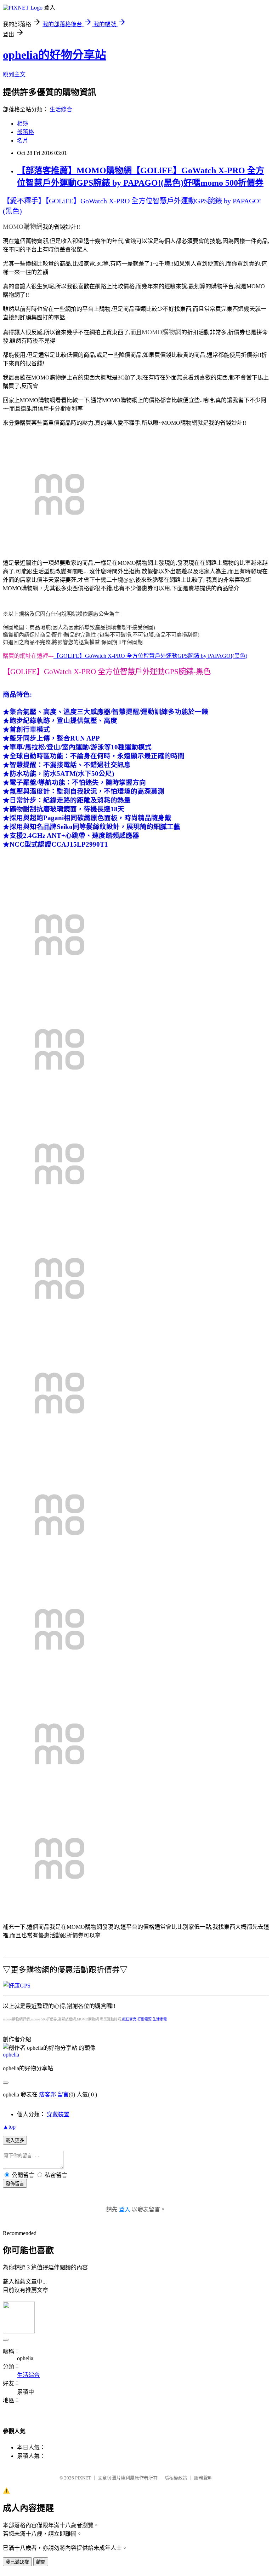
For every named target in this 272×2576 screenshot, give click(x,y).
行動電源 (144, 2019)
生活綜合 (61, 109)
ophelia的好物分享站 (55, 55)
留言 (63, 2095)
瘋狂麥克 (129, 2019)
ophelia (11, 2055)
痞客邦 (47, 2095)
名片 (23, 141)
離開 (41, 2562)
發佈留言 (15, 2184)
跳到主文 (14, 74)
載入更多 (15, 2140)
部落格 (25, 132)
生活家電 (160, 2019)
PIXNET (83, 2478)
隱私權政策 (176, 2478)
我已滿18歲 (17, 2562)
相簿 (23, 124)
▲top (9, 2127)
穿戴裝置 (58, 2114)
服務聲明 (203, 2478)
